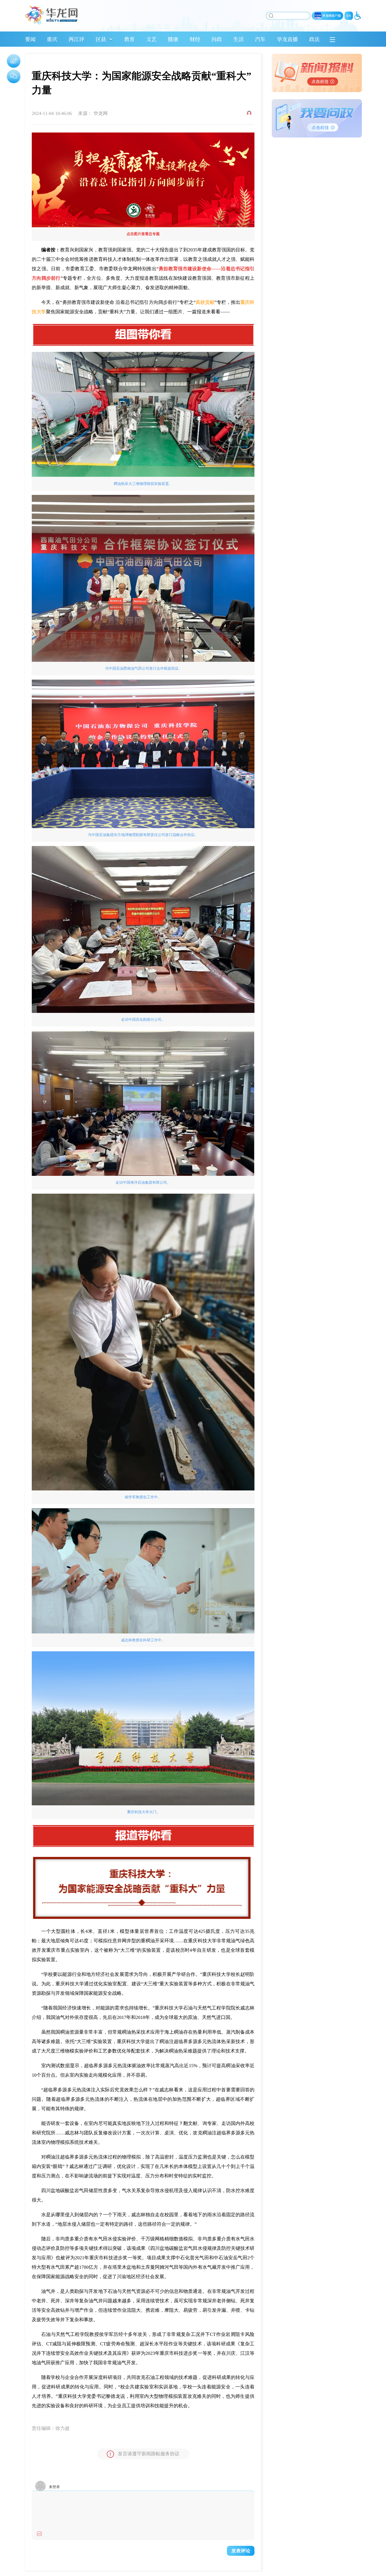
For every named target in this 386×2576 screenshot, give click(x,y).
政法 (314, 39)
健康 (173, 39)
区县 (101, 39)
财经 (195, 39)
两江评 (76, 39)
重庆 (52, 39)
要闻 (30, 39)
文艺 (151, 39)
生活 (238, 39)
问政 (217, 39)
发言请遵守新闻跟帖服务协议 (149, 2454)
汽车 (260, 39)
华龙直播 (287, 39)
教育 (129, 39)
